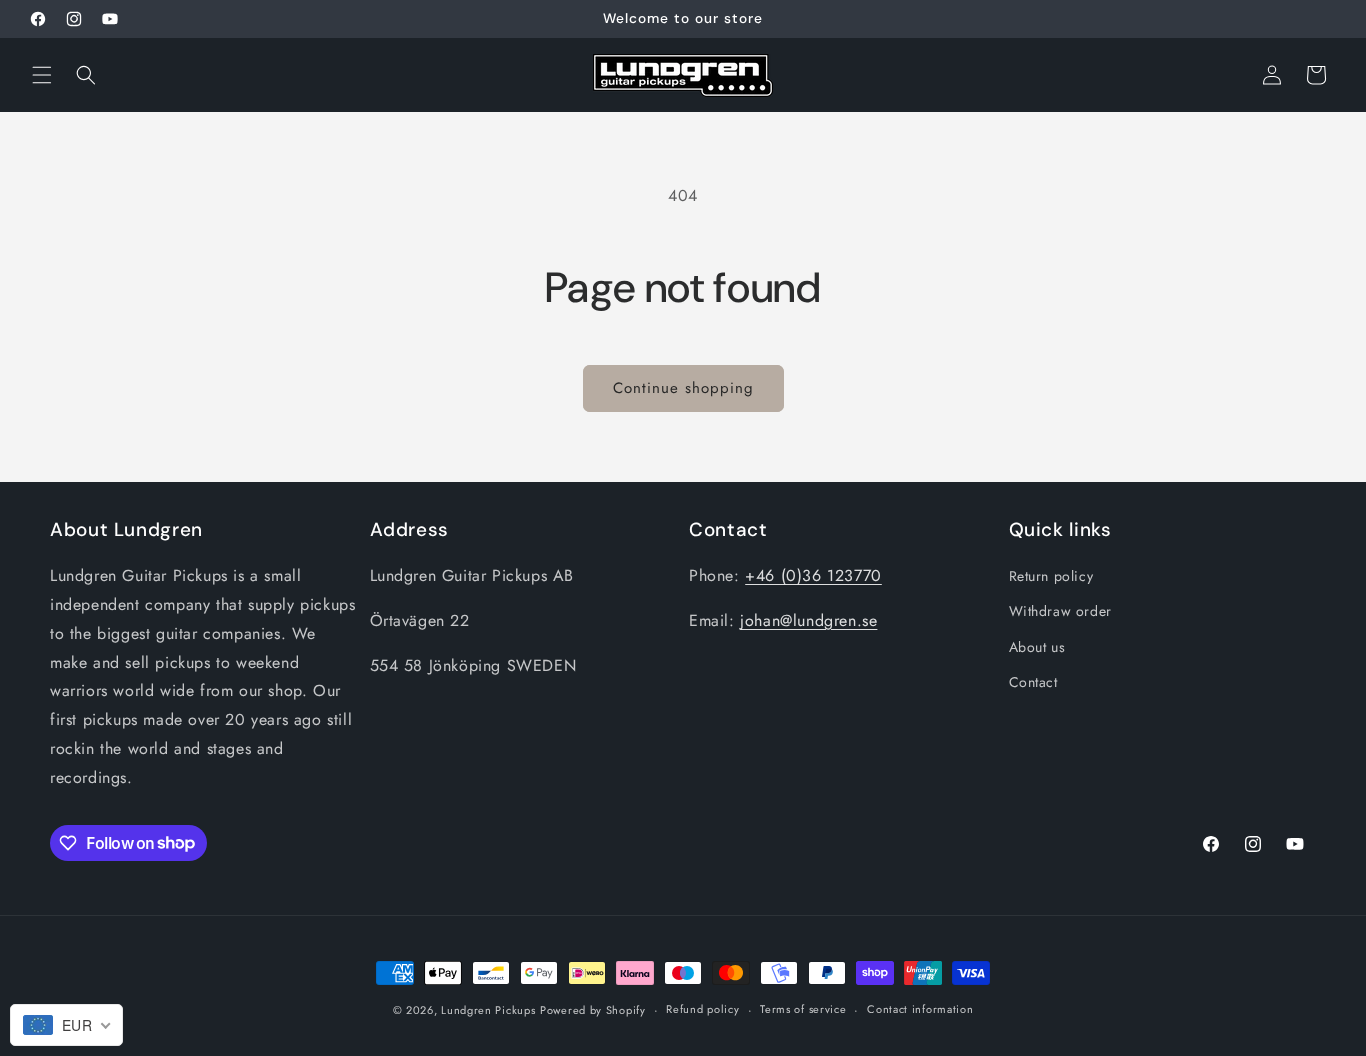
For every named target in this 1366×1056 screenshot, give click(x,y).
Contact (1033, 682)
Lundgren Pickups (488, 1010)
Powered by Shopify (593, 1010)
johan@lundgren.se (808, 620)
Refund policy (702, 1009)
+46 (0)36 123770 (813, 575)
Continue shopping (683, 388)
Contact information (920, 1009)
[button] (42, 75)
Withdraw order (1060, 611)
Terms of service (803, 1009)
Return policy (1051, 576)
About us (1037, 647)
